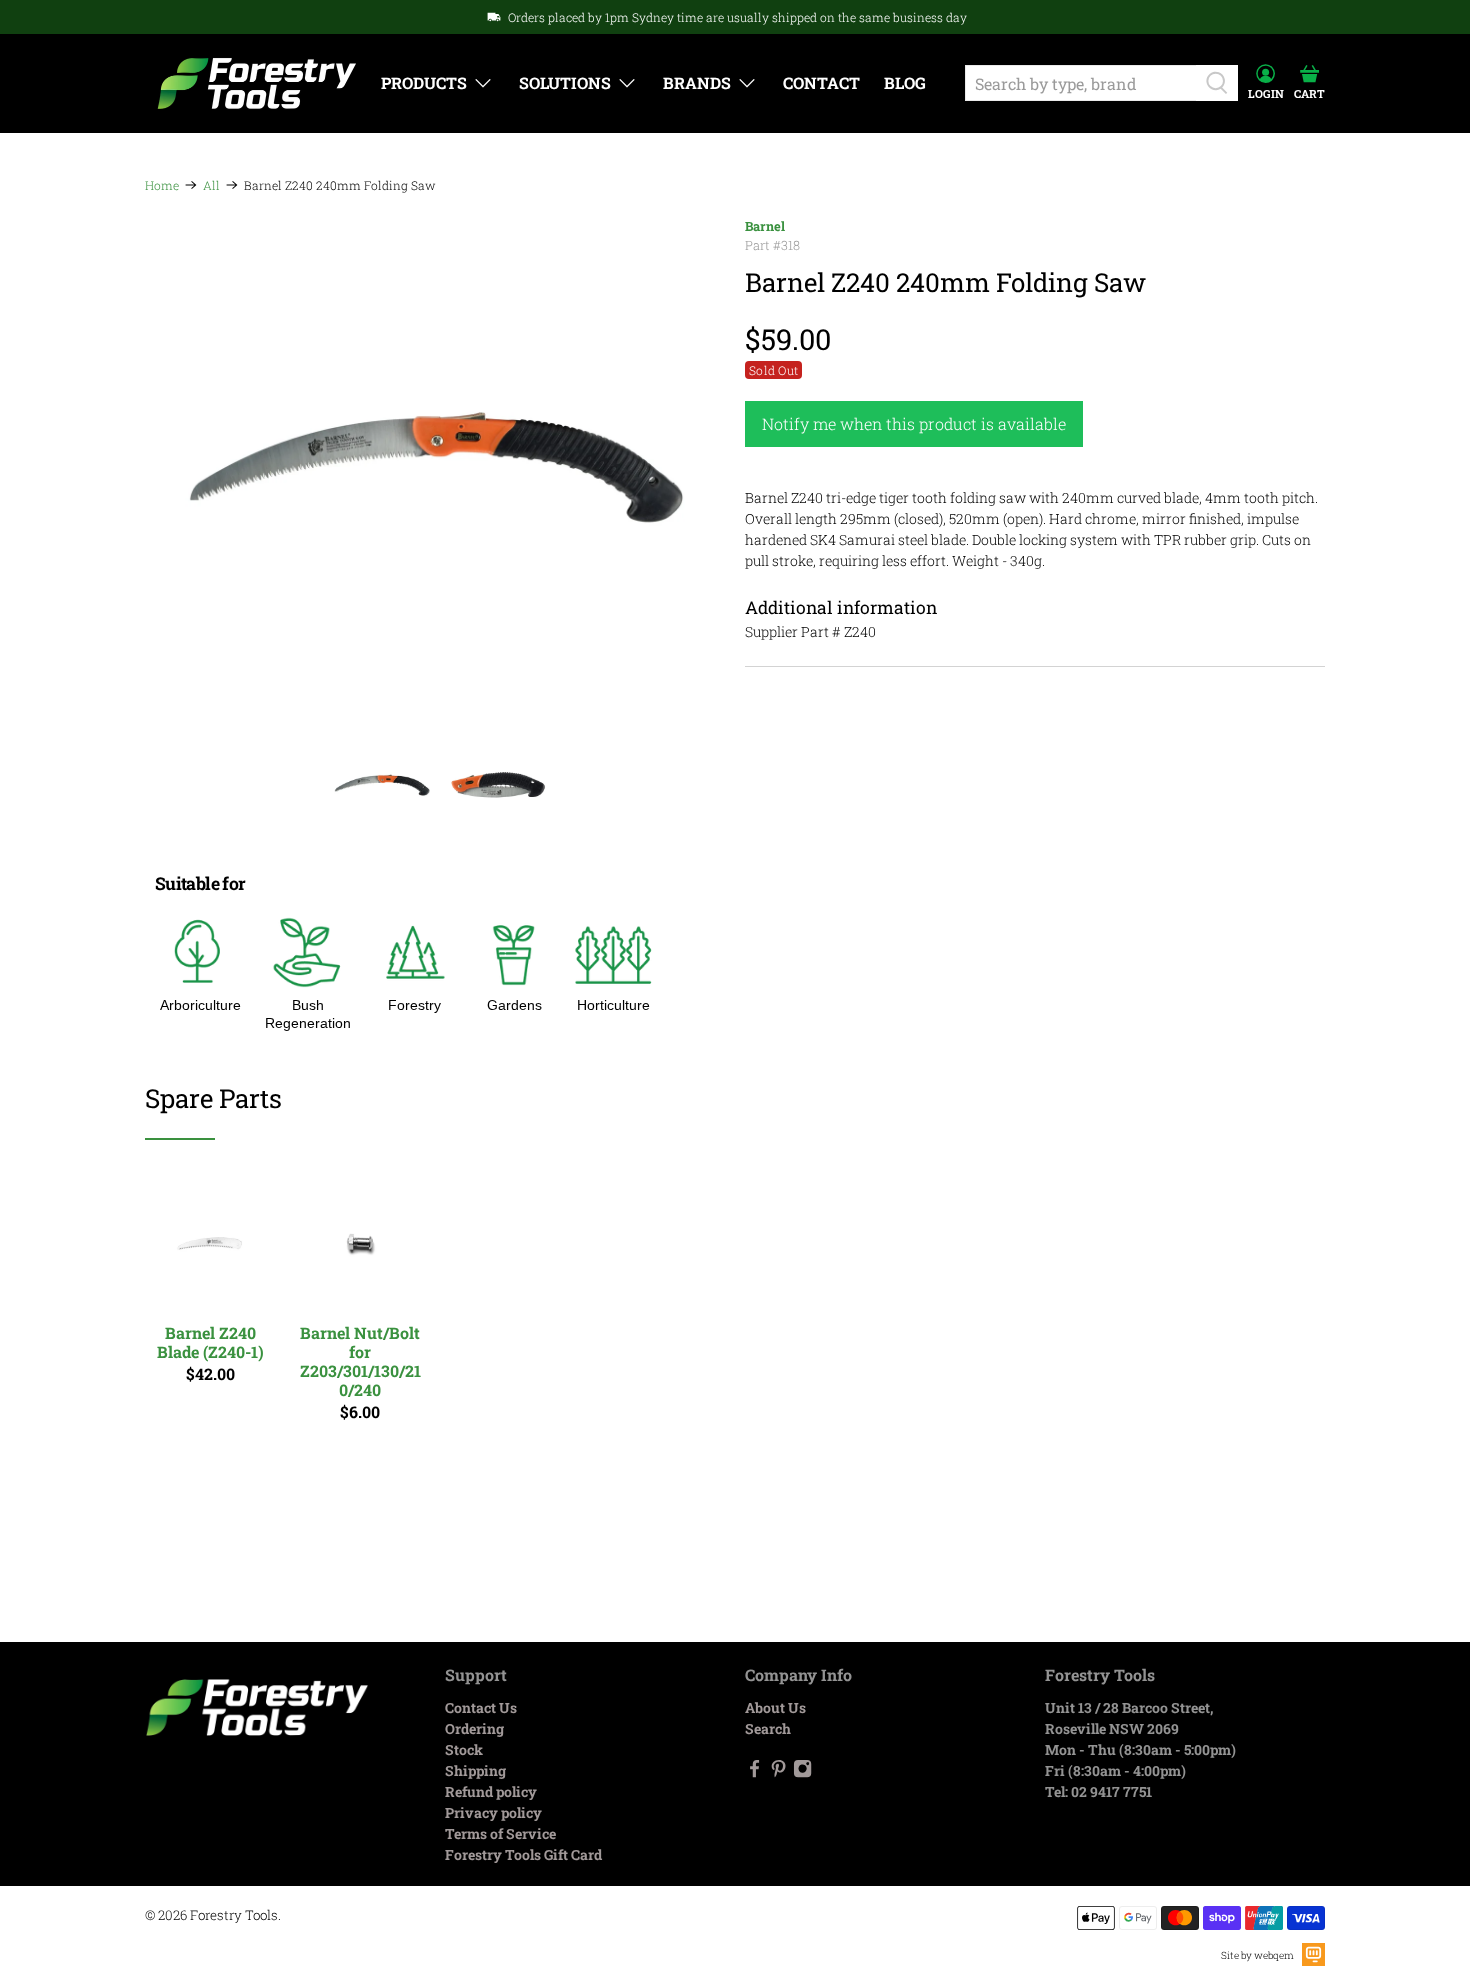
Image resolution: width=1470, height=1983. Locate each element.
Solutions (565, 82)
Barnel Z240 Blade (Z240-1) (210, 1341)
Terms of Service (500, 1833)
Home (162, 185)
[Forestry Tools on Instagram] (802, 1772)
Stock (464, 1749)
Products (424, 82)
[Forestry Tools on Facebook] (754, 1772)
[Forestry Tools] (257, 83)
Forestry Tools (234, 1915)
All (211, 185)
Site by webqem (1257, 1955)
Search (768, 1728)
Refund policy (491, 1791)
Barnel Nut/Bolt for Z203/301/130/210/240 (360, 1361)
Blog (905, 82)
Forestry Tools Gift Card (523, 1854)
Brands (697, 82)
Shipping (475, 1770)
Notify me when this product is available (914, 423)
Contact (821, 82)
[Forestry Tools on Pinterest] (778, 1772)
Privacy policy (493, 1812)
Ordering (474, 1728)
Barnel (765, 226)
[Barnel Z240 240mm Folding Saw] (435, 467)
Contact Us (481, 1707)
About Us (775, 1707)
